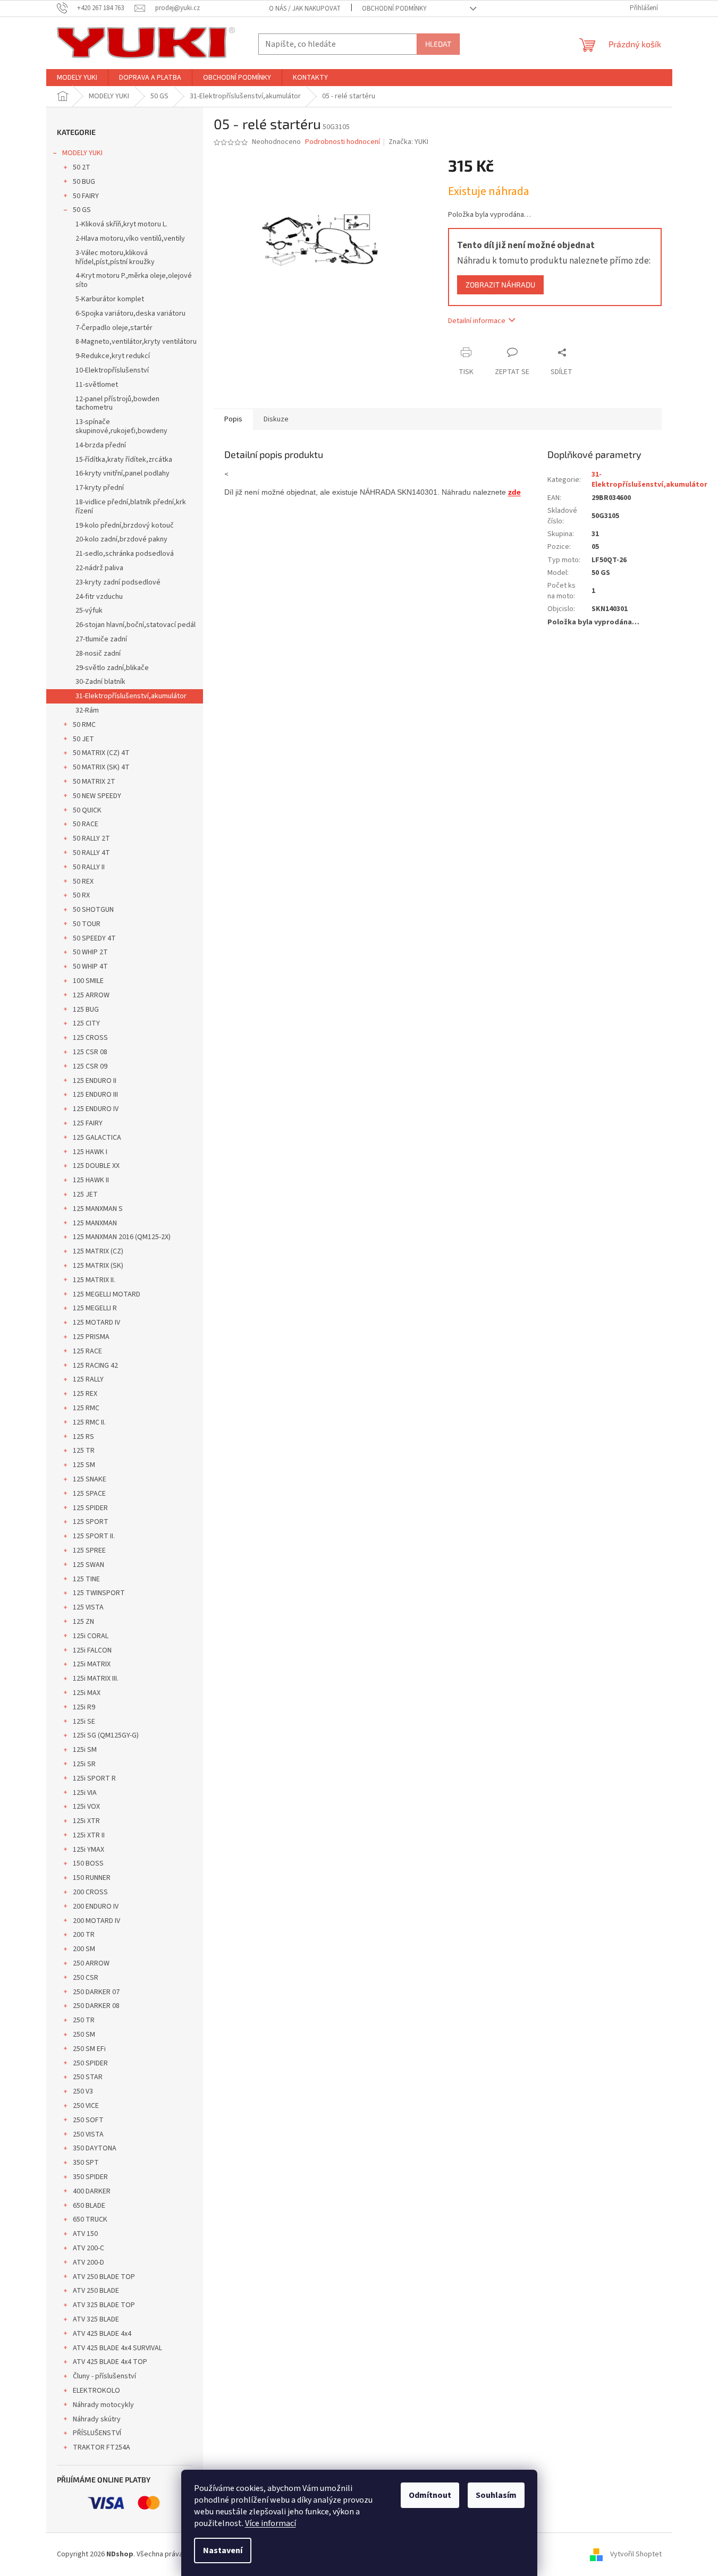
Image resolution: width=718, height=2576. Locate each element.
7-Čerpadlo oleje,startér (114, 328)
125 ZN (83, 1622)
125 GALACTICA (97, 1138)
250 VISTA (88, 2134)
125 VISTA (88, 1607)
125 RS (83, 1437)
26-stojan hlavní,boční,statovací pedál (136, 625)
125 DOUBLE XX (96, 1166)
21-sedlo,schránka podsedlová (125, 554)
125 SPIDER (90, 1508)
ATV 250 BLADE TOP (104, 2277)
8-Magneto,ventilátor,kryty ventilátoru (136, 342)
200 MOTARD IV (96, 1921)
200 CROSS (90, 1892)
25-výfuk (89, 611)
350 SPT (86, 2163)
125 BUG (86, 1010)
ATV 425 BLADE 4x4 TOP (110, 2362)
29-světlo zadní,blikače (112, 668)
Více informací (271, 2523)
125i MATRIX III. (96, 1679)
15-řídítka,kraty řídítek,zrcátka (124, 460)
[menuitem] (77, 78)
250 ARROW (91, 1963)
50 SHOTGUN (93, 910)
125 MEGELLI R (95, 1308)
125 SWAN (88, 1565)
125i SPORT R (94, 1778)
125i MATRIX (92, 1664)
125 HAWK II (91, 1180)
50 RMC (84, 725)
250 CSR (86, 1978)
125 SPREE (89, 1550)
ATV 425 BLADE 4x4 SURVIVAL (117, 2348)
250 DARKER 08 (96, 2006)
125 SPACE (89, 1494)
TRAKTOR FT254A (102, 2447)
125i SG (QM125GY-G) (106, 1735)
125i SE (84, 1722)
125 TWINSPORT (99, 1593)
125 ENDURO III (95, 1095)
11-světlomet (97, 385)
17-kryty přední (100, 488)
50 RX (81, 895)
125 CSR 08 (90, 1052)
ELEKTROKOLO (96, 2391)
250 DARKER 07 (96, 1992)
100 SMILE (88, 981)
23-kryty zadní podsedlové (118, 582)
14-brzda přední (101, 445)
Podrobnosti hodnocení (343, 142)
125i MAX (87, 1693)
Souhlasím (496, 2495)
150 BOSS (88, 1863)
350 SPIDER (90, 2177)
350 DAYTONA (95, 2148)
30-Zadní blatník (100, 682)
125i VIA (85, 1793)
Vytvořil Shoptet (636, 2554)
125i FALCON (92, 1650)
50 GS (82, 210)
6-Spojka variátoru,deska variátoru (130, 313)
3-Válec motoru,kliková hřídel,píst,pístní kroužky (115, 257)
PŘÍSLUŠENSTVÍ (97, 2433)
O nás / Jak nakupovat (305, 9)
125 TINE (86, 1579)
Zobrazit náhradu (500, 285)
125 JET (85, 1194)
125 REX (85, 1394)
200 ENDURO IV (96, 1906)
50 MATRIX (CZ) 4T (101, 753)
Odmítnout (430, 2495)
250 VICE (86, 2106)
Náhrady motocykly (103, 2405)
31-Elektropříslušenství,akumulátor (131, 696)
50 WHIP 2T (90, 952)
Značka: (408, 142)
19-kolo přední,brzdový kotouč (125, 526)
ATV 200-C (88, 2248)
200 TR (84, 1935)
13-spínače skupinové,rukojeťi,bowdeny (121, 426)
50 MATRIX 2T (94, 782)
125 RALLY (88, 1379)
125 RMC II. (89, 1422)
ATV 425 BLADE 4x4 (102, 2334)
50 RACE (86, 824)
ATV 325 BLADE (96, 2319)
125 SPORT (91, 1522)
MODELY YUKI (82, 153)
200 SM (84, 1949)
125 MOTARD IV (96, 1323)
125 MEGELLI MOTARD (107, 1294)
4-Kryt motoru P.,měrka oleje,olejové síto (134, 280)
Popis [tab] (233, 419)
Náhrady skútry (97, 2419)
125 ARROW (91, 995)
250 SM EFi (89, 2049)
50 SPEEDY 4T (94, 938)
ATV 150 (85, 2234)
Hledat (438, 44)
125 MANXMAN (95, 1223)
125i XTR (86, 1821)
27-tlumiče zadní (101, 639)
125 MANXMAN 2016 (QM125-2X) (122, 1237)
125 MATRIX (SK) (98, 1266)
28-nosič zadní (98, 654)
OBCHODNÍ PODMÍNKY (394, 9)
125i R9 (84, 1707)
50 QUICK (87, 810)
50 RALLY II (89, 867)
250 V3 (83, 2091)
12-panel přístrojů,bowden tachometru (117, 404)
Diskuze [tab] (276, 419)
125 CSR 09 (90, 1066)
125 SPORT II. (94, 1536)
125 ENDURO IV (96, 1109)
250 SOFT (88, 2120)
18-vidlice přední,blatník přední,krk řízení (131, 507)
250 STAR (88, 2077)
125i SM (85, 1750)
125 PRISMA (91, 1337)
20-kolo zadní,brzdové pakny (121, 539)
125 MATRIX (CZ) (98, 1251)
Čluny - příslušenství (104, 2376)
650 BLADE (89, 2206)
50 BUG (84, 182)
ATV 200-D (88, 2263)
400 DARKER (92, 2191)
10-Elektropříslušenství (112, 370)
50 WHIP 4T (90, 967)
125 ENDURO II (95, 1081)
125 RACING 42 (95, 1366)
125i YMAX (88, 1850)
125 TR (84, 1451)
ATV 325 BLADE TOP (104, 2305)
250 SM (84, 2035)
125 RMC (86, 1408)
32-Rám (87, 710)
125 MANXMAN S (98, 1209)
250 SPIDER (90, 2063)
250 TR (84, 2020)
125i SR (84, 1764)
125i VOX (86, 1807)
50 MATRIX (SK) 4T (101, 767)
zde (514, 492)
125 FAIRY (88, 1123)
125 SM (84, 1465)
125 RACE (87, 1351)
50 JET (83, 739)
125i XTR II (89, 1835)
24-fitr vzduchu (99, 597)
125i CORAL (91, 1636)
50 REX (83, 882)
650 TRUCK (90, 2219)
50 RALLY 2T (91, 838)
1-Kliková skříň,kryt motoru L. (121, 224)
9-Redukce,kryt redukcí (113, 356)
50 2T (82, 167)
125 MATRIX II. (94, 1280)
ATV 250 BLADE (96, 2291)
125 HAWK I (90, 1152)
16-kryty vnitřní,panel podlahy (123, 473)
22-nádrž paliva (99, 568)
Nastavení (223, 2550)
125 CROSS (90, 1038)
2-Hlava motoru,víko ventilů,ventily (130, 239)
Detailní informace (477, 321)
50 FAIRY (86, 196)
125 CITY (86, 1023)
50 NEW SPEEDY (97, 796)
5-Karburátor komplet (110, 299)
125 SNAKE (90, 1479)
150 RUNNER (92, 1878)
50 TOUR (87, 924)
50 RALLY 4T (91, 853)
